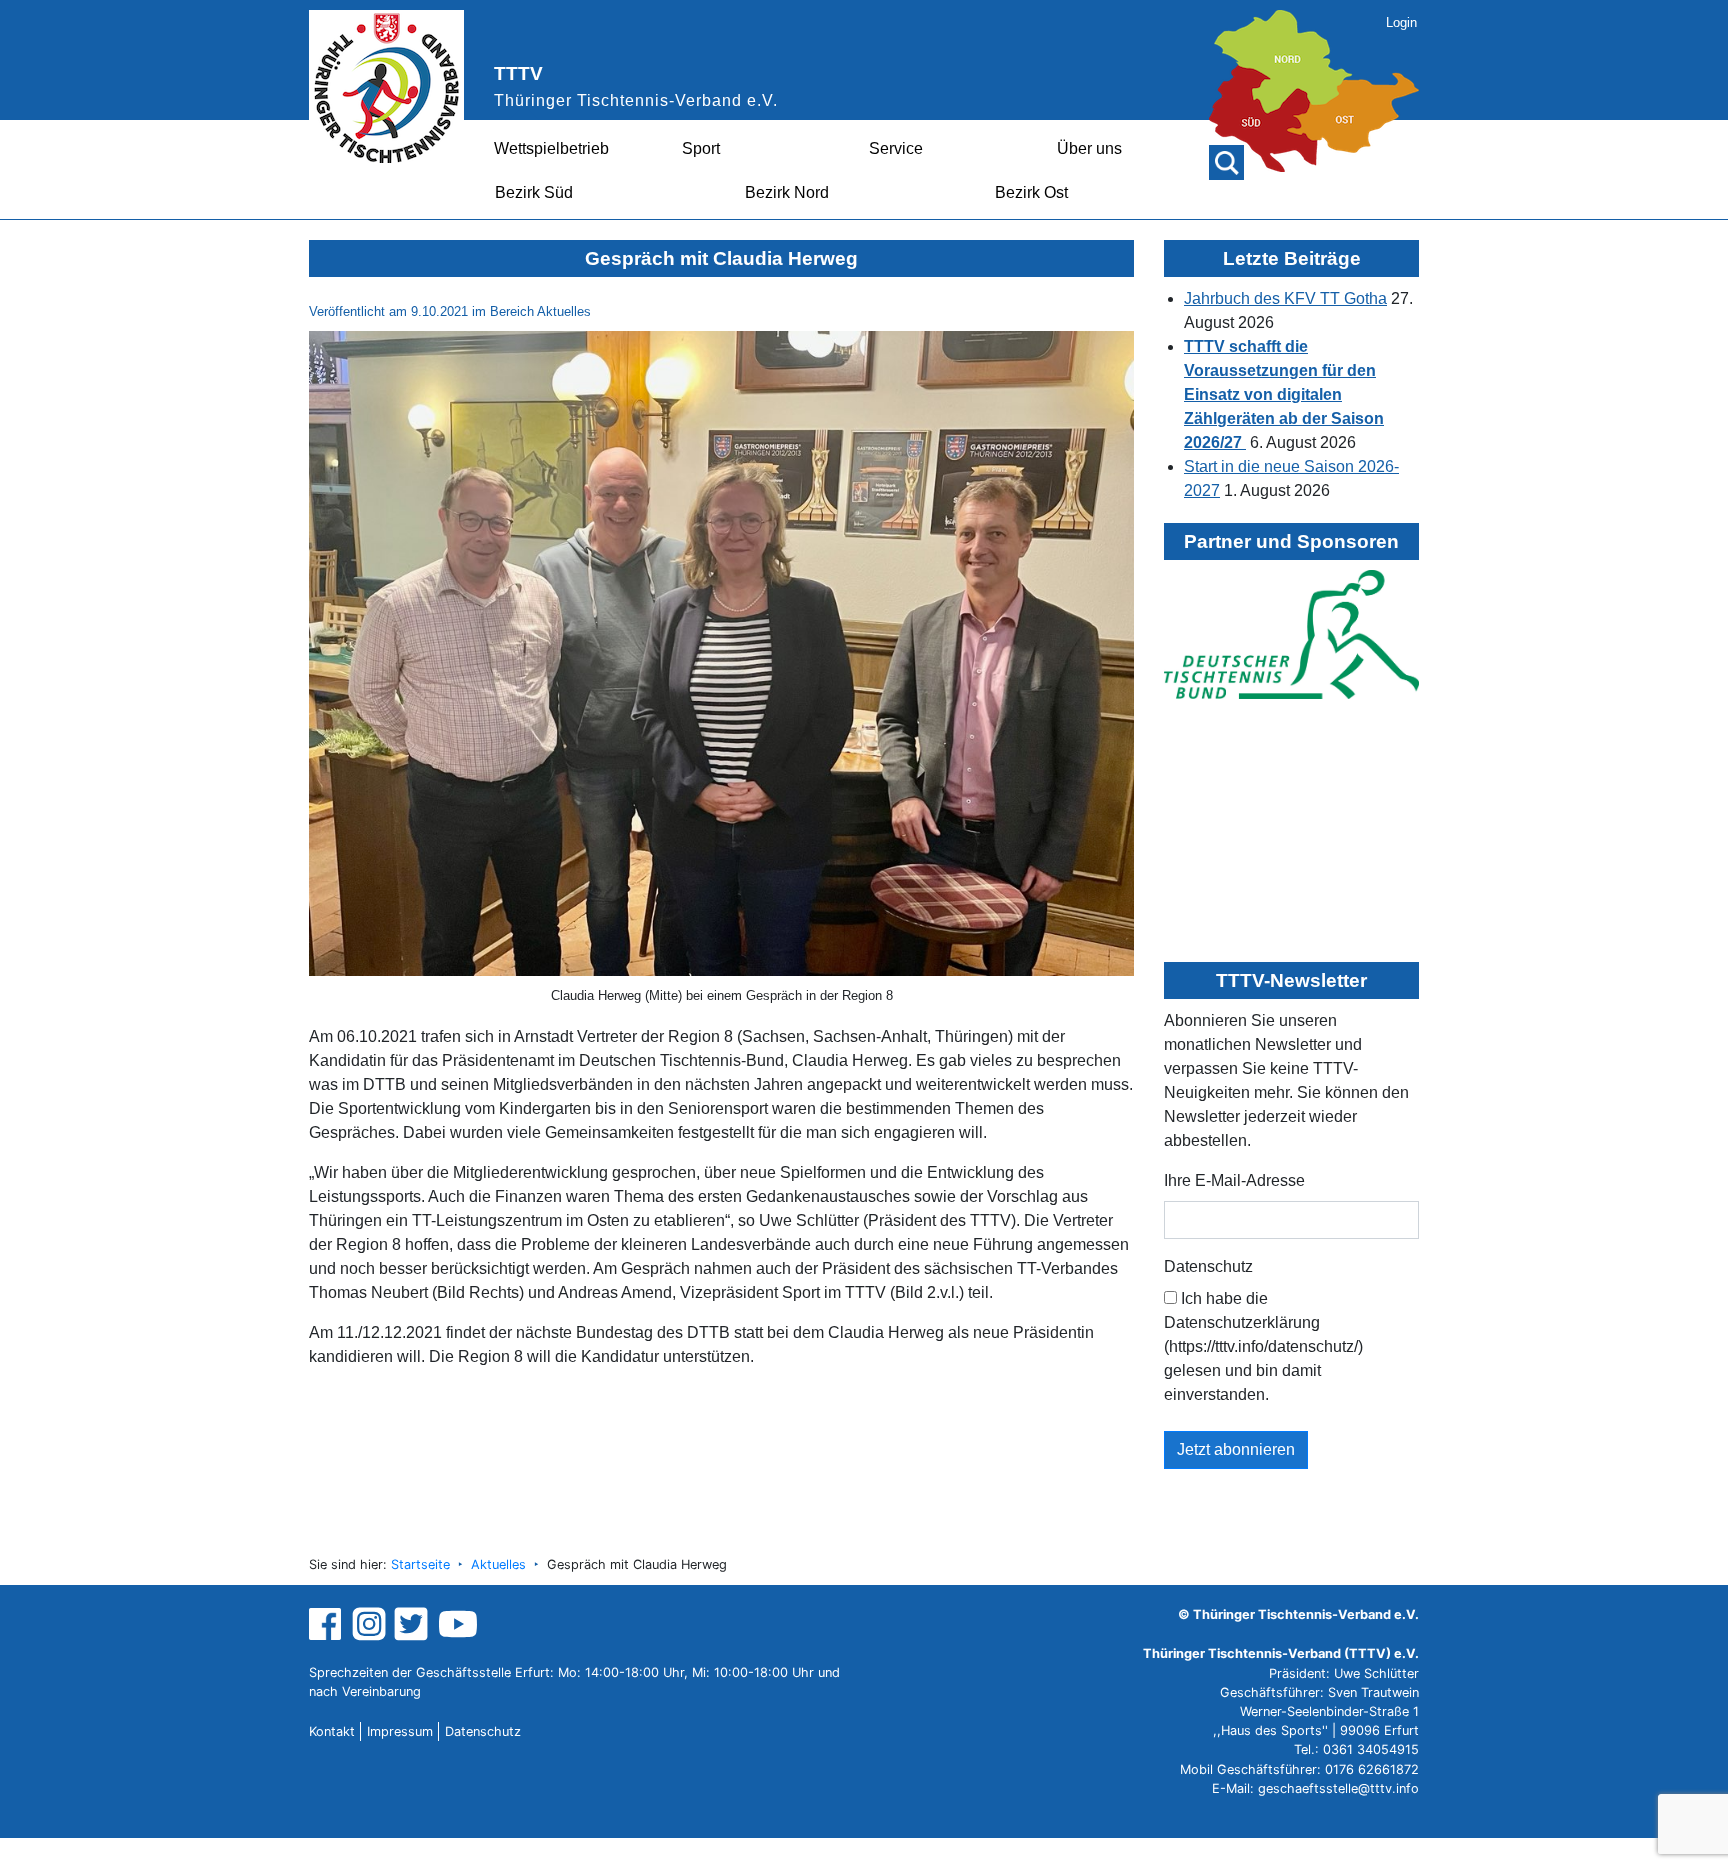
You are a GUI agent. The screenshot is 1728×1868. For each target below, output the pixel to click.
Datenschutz (1208, 1266)
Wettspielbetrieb (551, 148)
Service (896, 148)
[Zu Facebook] (327, 1623)
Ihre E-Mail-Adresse (1234, 1180)
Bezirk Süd (534, 192)
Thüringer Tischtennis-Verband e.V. (636, 100)
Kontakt (332, 1731)
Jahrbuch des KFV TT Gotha (1285, 298)
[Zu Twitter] (413, 1623)
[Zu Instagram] (369, 1623)
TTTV (518, 73)
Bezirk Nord (787, 192)
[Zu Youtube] (458, 1623)
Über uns (1089, 148)
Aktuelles (498, 1564)
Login (1401, 22)
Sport (701, 148)
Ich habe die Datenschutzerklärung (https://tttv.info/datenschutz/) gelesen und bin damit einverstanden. (1263, 1346)
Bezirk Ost (1031, 192)
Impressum (400, 1731)
